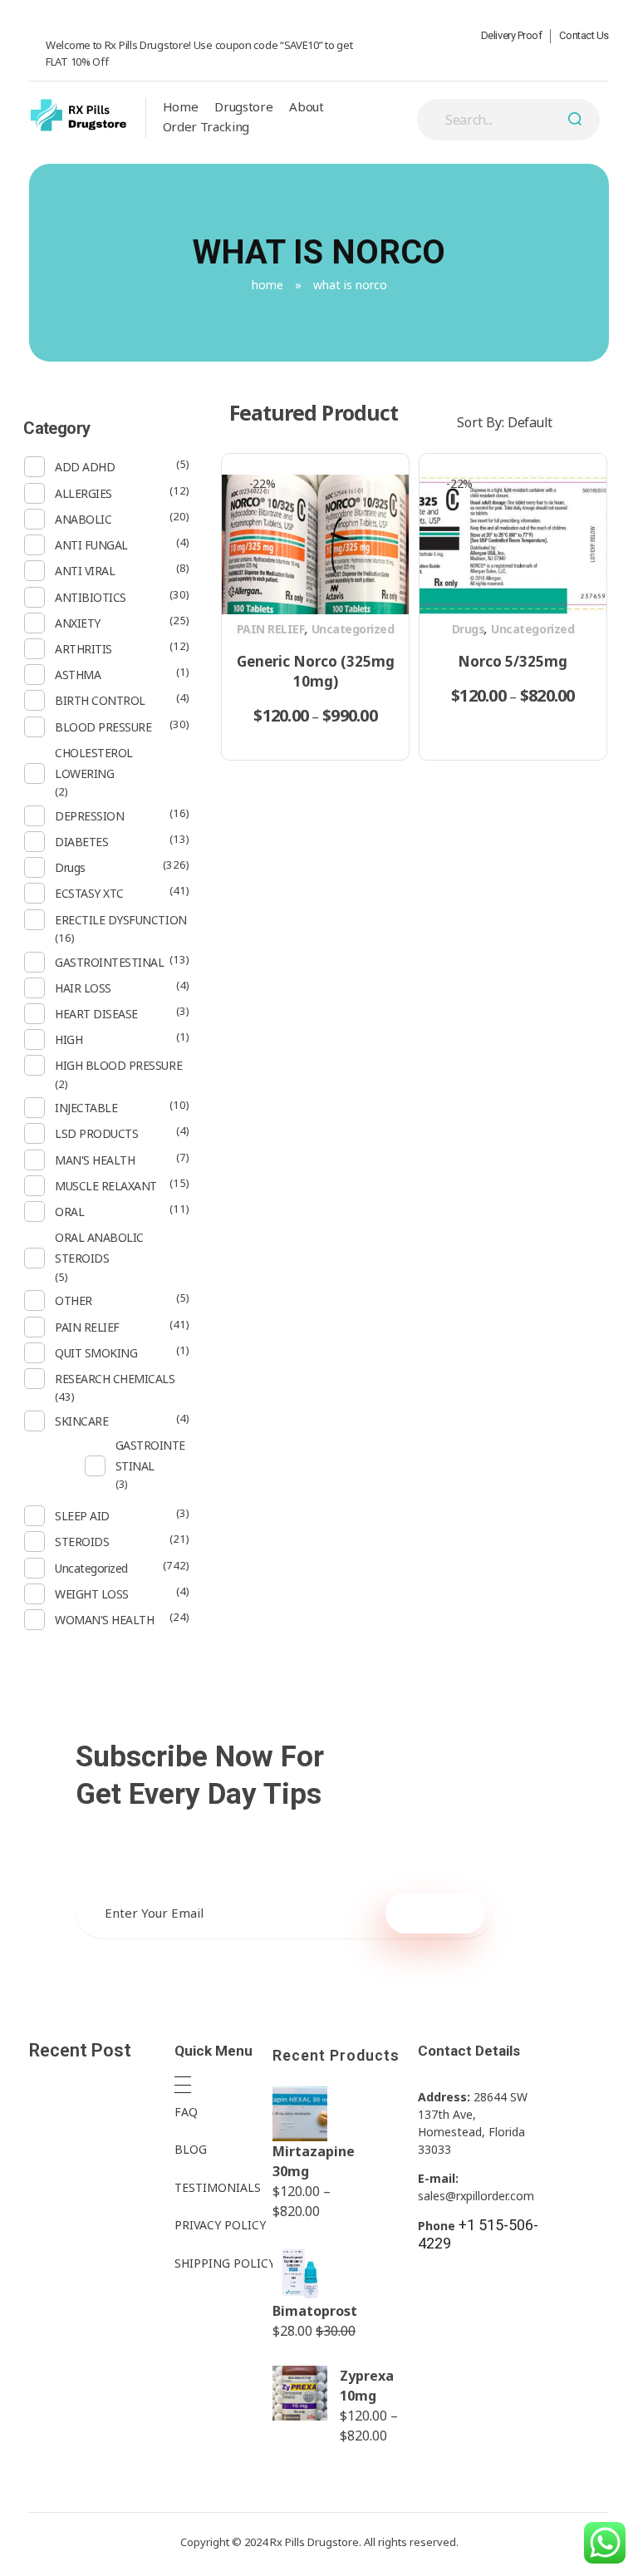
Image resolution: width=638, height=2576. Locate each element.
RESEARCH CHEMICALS (115, 1379)
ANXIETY (78, 623)
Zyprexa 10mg (367, 2386)
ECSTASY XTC (89, 893)
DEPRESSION (89, 816)
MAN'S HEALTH (95, 1160)
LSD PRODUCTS (96, 1133)
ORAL (69, 1212)
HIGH (69, 1039)
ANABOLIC (83, 519)
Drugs (469, 629)
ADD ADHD (85, 467)
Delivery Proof (512, 35)
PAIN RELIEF (271, 629)
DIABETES (81, 842)
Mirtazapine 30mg (314, 2161)
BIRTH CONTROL (100, 700)
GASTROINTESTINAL (109, 962)
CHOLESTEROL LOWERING (94, 763)
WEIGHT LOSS (92, 1594)
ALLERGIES (83, 493)
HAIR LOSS (83, 988)
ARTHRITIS (83, 649)
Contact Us (584, 35)
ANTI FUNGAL (91, 545)
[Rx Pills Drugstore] (79, 116)
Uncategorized (353, 629)
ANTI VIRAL (85, 571)
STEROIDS (82, 1542)
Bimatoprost (315, 2311)
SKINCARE (81, 1421)
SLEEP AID (82, 1516)
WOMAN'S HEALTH (104, 1620)
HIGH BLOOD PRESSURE (118, 1065)
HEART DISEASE (96, 1014)
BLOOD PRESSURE (103, 727)
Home (267, 285)
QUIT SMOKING (96, 1353)
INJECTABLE (86, 1108)
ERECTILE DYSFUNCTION (120, 920)
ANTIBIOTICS (91, 597)
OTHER (74, 1300)
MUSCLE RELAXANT (106, 1186)
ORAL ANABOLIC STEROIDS (99, 1248)
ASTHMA (78, 675)
